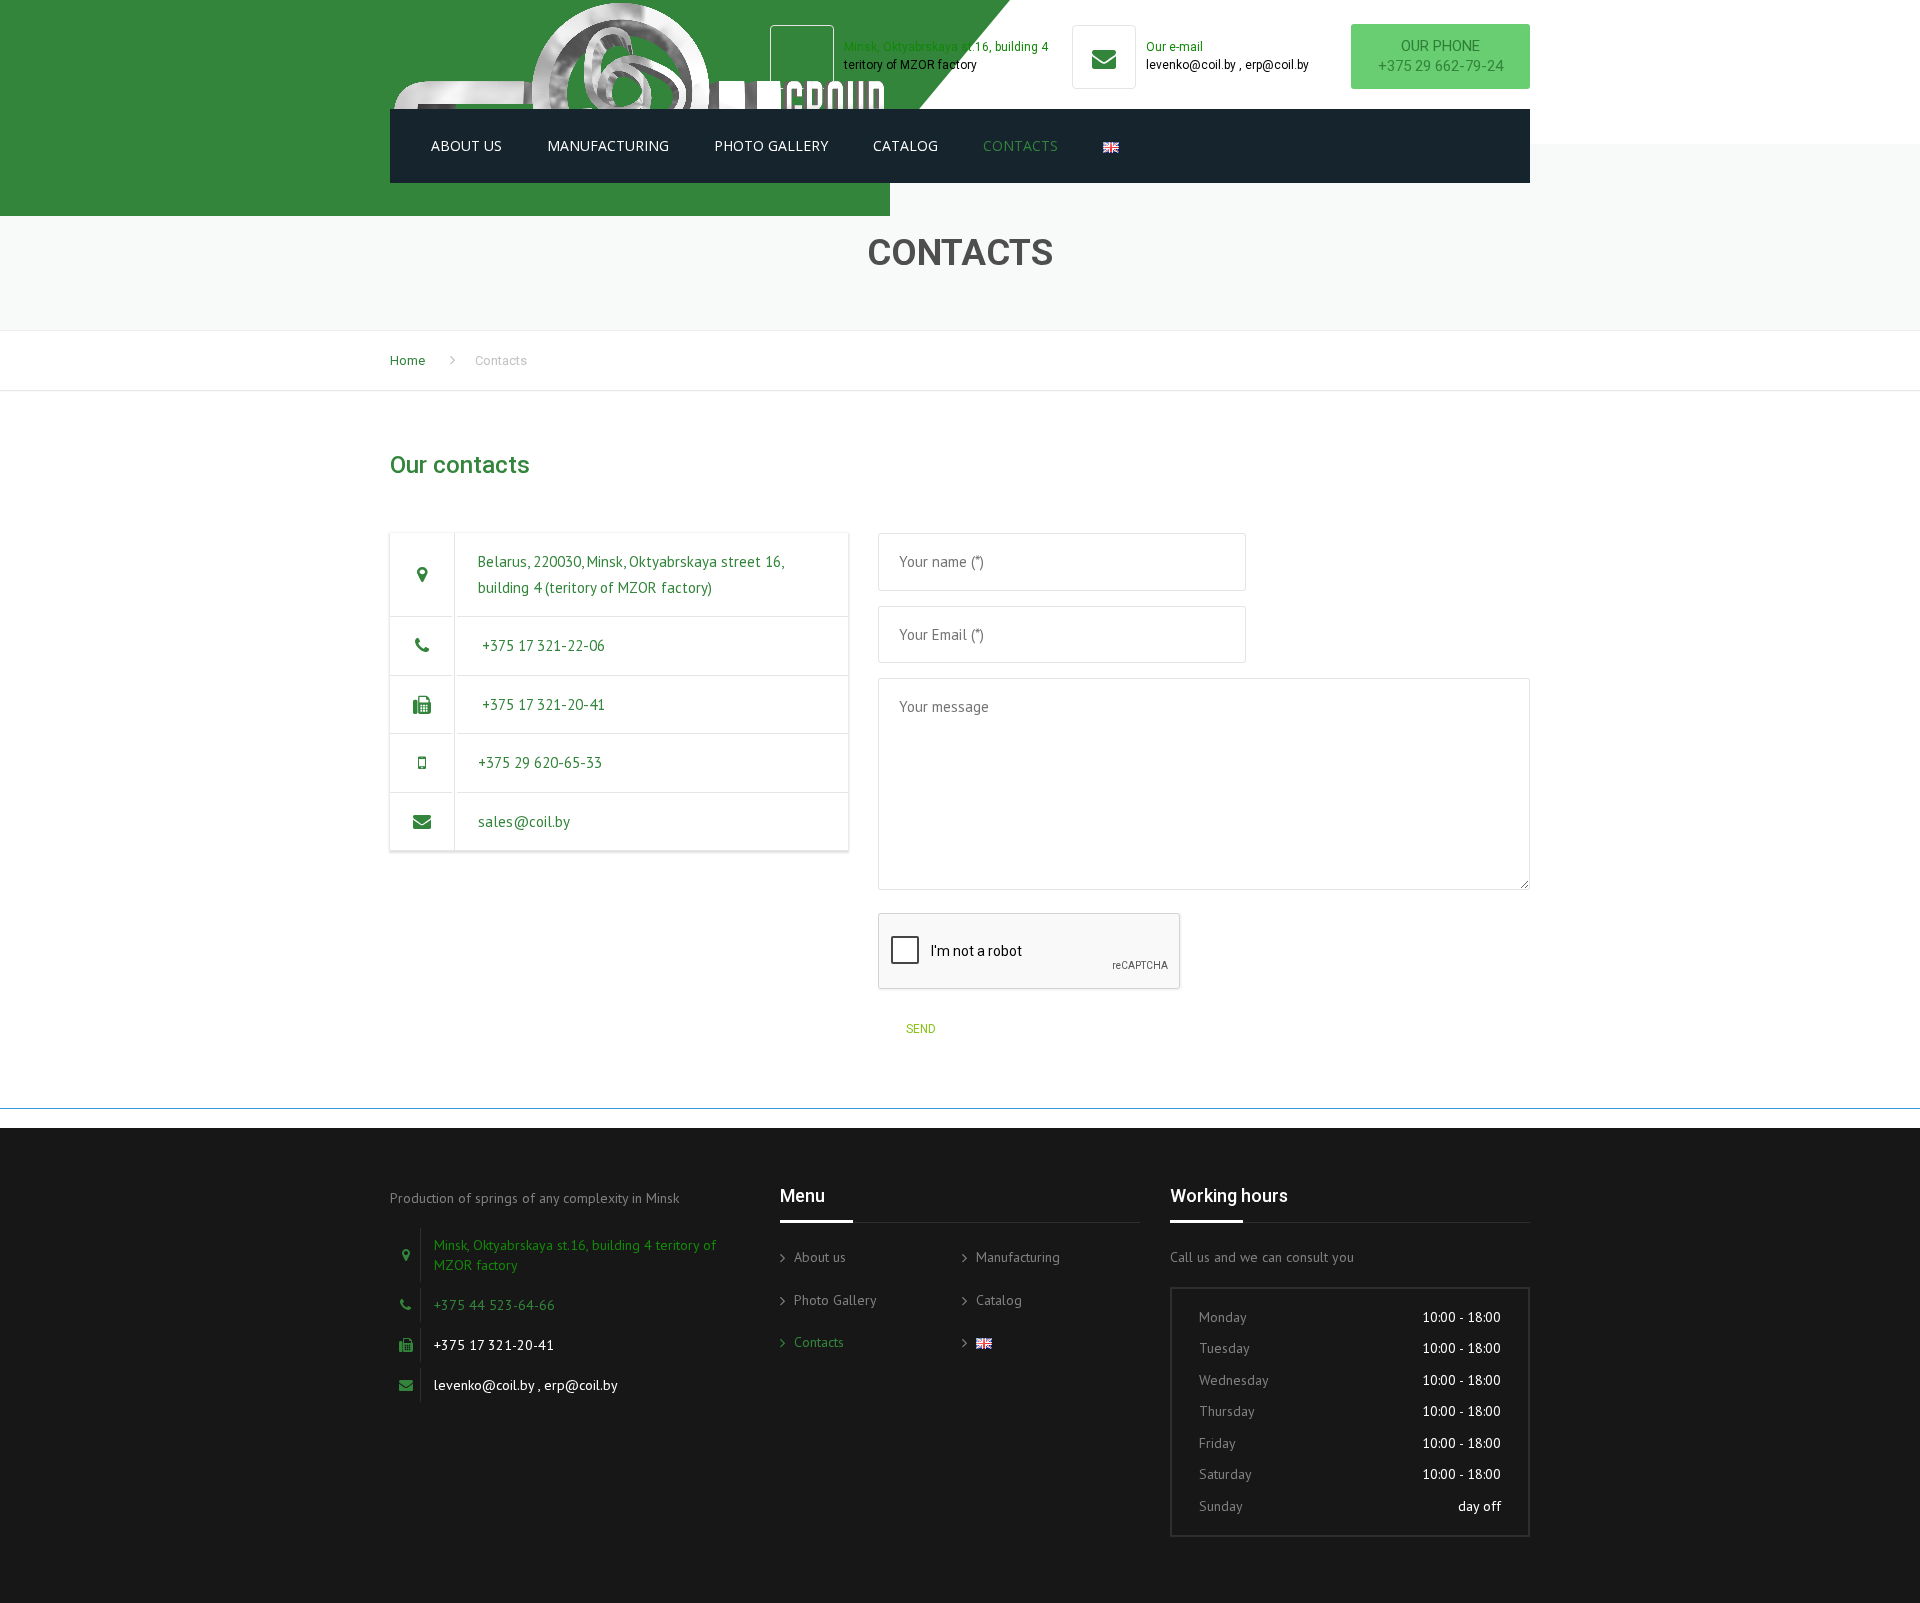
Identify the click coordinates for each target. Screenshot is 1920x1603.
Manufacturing (608, 145)
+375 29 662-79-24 (1440, 66)
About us (466, 145)
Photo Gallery (771, 145)
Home (407, 360)
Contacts (1020, 145)
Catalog (905, 145)
